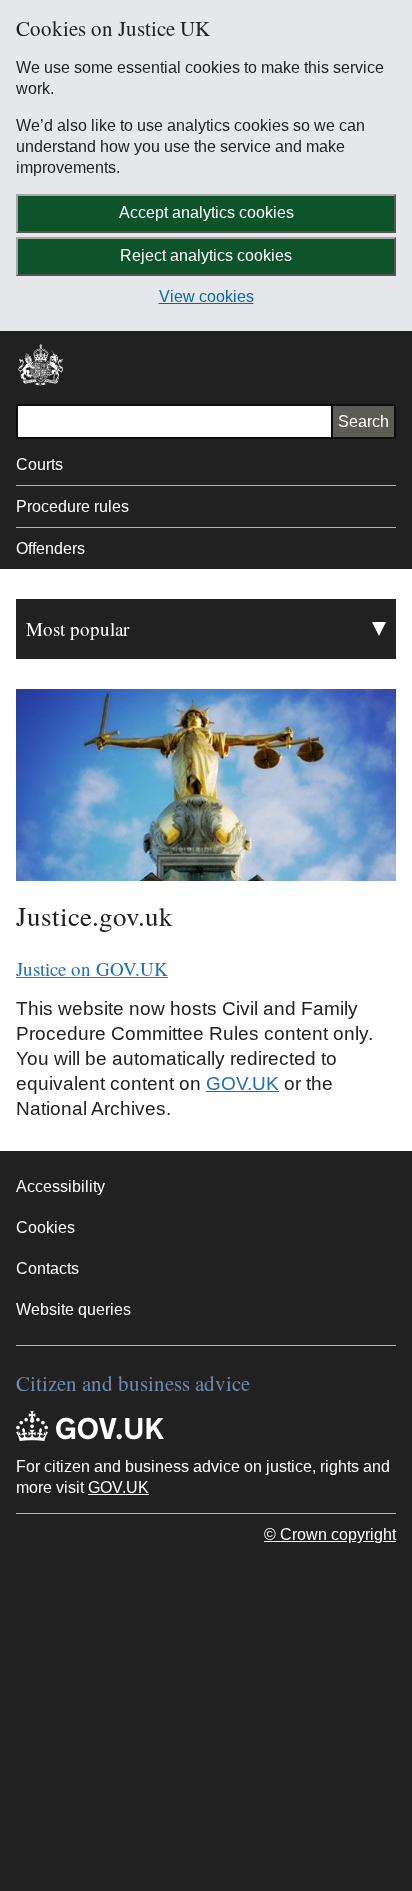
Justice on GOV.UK (92, 968)
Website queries (73, 1309)
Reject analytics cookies (206, 255)
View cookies (206, 296)
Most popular (77, 628)
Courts (39, 464)
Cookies (45, 1227)
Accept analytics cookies (206, 212)
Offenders (50, 548)
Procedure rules (72, 506)
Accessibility (60, 1186)
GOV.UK (242, 1083)
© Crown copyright (330, 1534)
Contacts (47, 1268)
